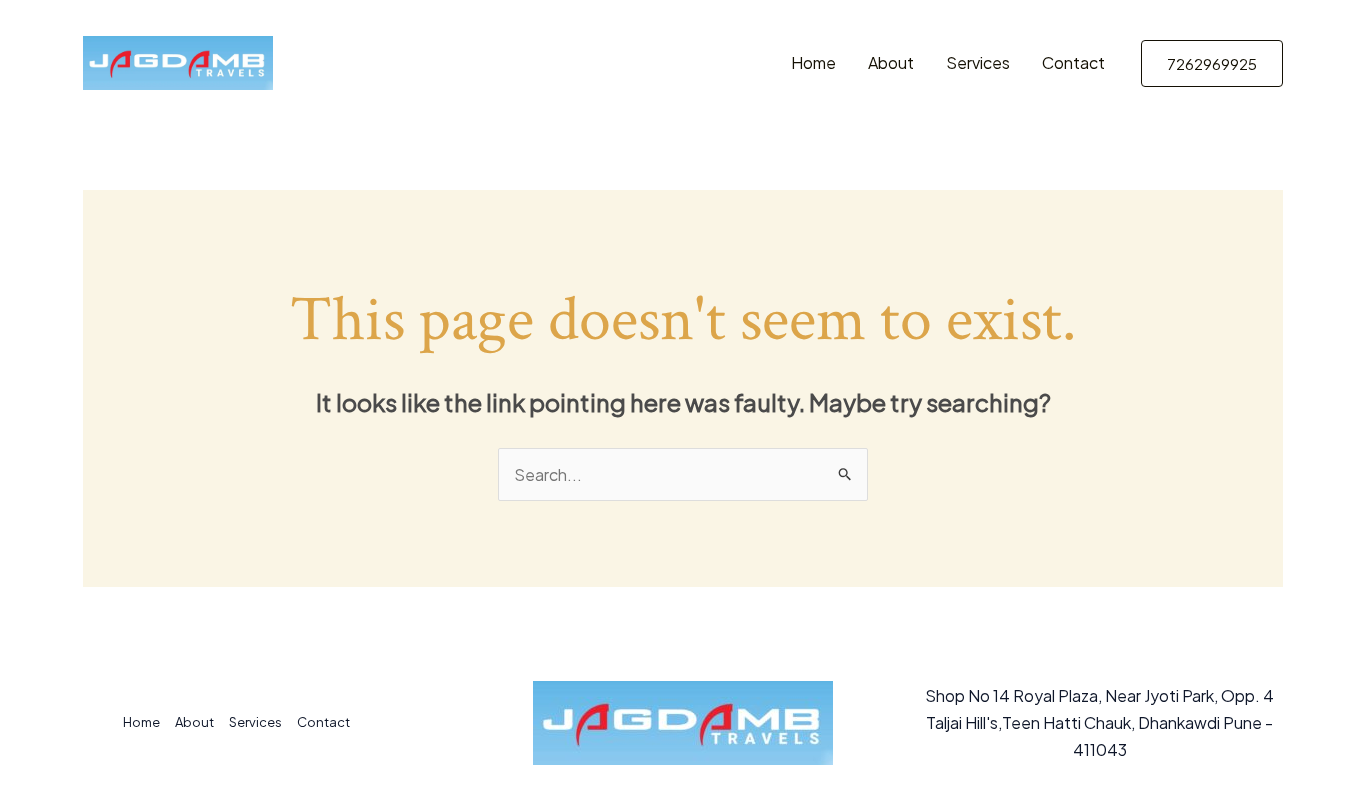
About (891, 62)
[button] (1212, 63)
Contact (1073, 62)
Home (813, 62)
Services (978, 62)
